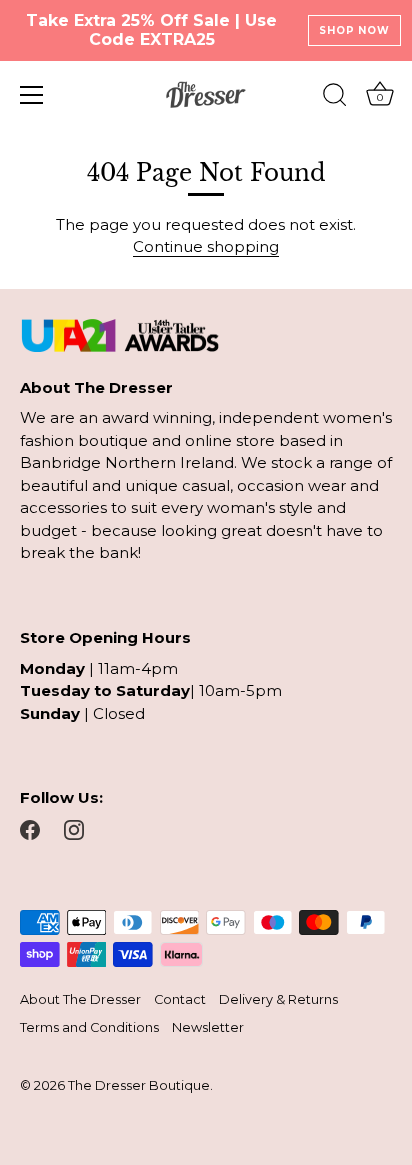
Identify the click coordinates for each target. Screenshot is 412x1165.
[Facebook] (30, 828)
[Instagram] (74, 828)
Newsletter (208, 1027)
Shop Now (354, 30)
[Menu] (32, 95)
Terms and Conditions (89, 1027)
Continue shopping (206, 246)
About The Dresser (80, 999)
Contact (180, 999)
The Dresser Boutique (139, 1085)
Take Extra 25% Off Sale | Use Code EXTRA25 (151, 30)
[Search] (335, 98)
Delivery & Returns (278, 999)
